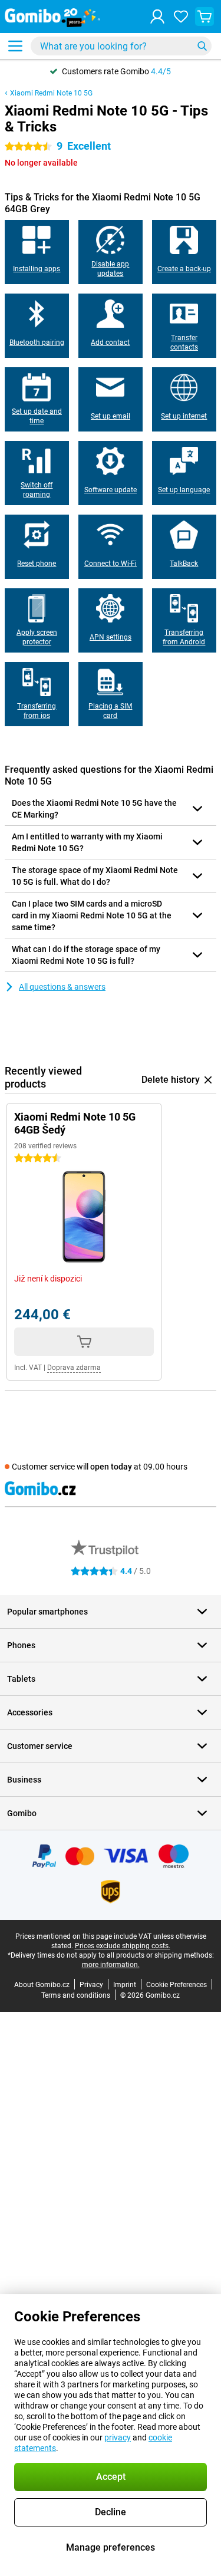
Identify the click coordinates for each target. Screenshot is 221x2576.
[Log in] (157, 17)
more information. (111, 1965)
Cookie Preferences (177, 1985)
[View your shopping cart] (204, 17)
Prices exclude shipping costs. (123, 1946)
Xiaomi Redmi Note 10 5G (51, 93)
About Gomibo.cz (42, 1985)
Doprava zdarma (74, 1368)
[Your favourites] (181, 17)
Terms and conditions (76, 1995)
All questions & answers (62, 987)
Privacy (91, 1985)
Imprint (125, 1985)
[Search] (202, 46)
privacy (118, 2437)
